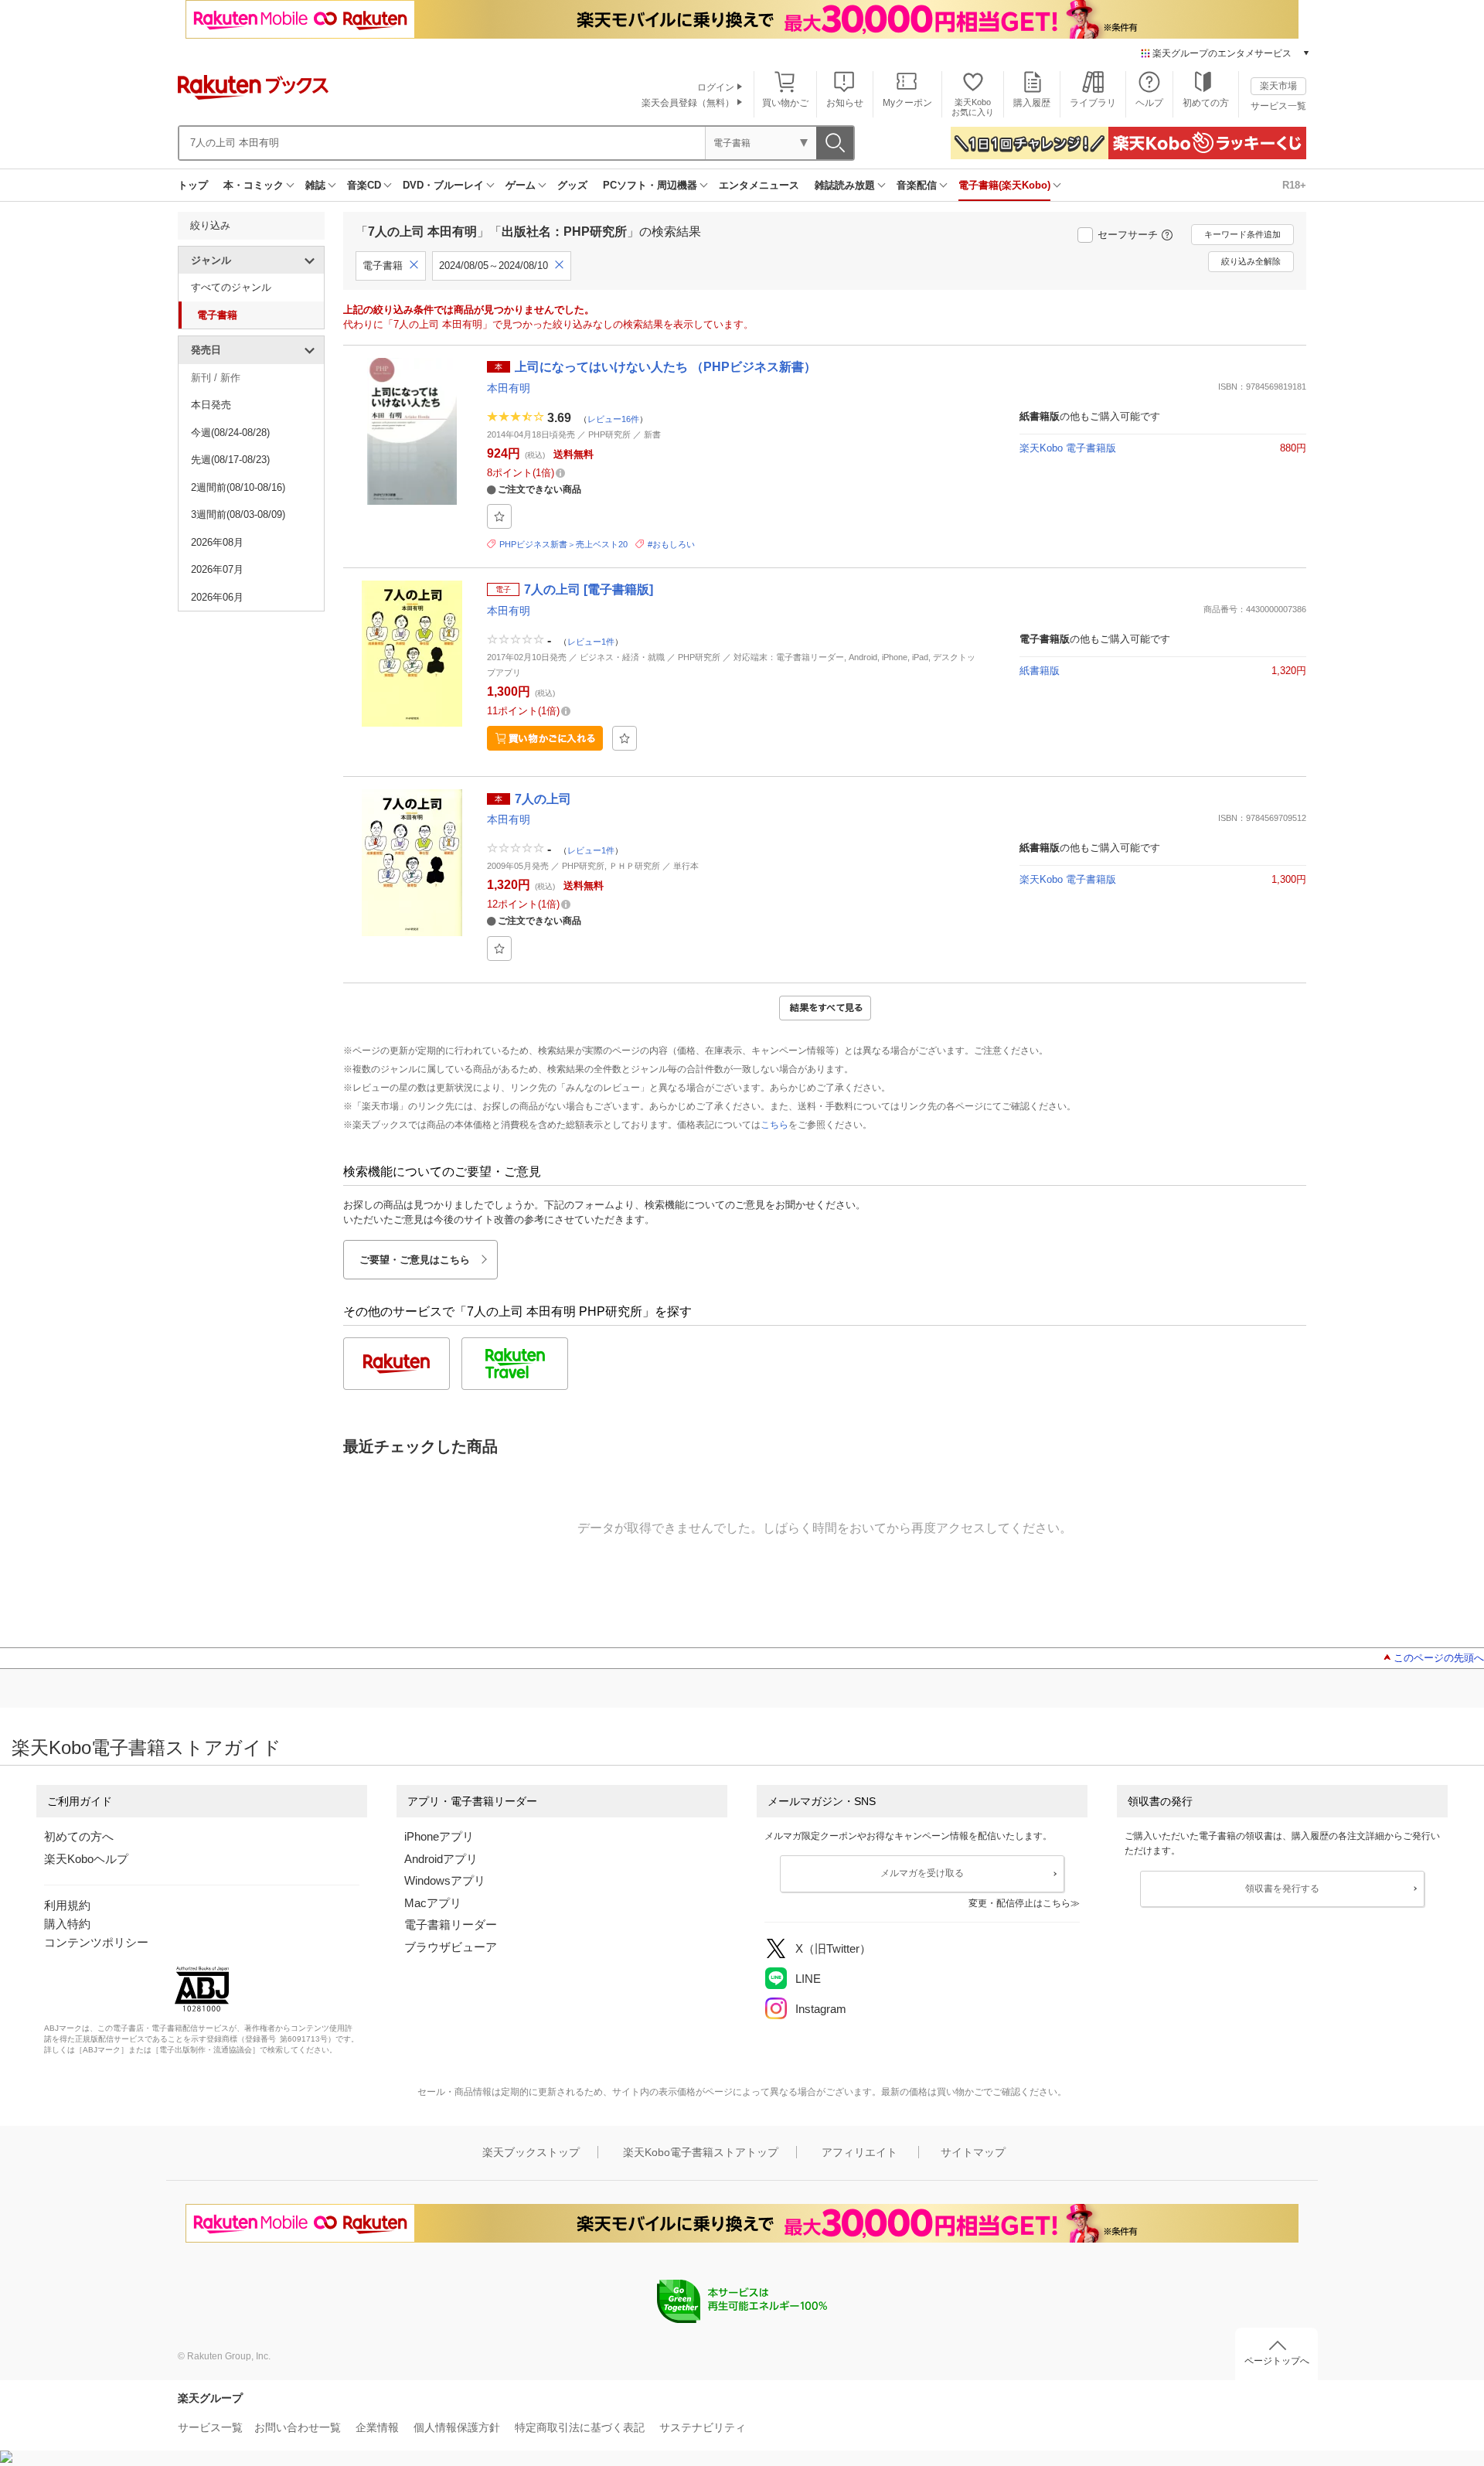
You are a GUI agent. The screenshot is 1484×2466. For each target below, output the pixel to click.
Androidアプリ (441, 1859)
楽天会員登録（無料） (688, 103)
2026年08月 (217, 542)
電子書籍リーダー (451, 1924)
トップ (193, 185)
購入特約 (67, 1924)
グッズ (572, 185)
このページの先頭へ (1439, 1658)
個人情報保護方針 (457, 2427)
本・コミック (254, 185)
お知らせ (845, 103)
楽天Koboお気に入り (973, 107)
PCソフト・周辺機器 (650, 185)
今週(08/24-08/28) (230, 433)
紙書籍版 (1040, 671)
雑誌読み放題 (845, 185)
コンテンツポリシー (96, 1942)
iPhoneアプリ (439, 1836)
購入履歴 (1032, 103)
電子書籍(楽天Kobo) (1004, 185)
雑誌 (315, 185)
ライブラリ (1093, 103)
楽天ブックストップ (531, 2152)
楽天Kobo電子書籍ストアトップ (701, 2152)
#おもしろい (671, 544)
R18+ (1294, 185)
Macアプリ (433, 1903)
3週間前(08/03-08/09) (238, 514)
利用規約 (67, 1905)
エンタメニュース (759, 185)
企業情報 (377, 2427)
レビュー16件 (613, 419)
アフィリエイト (859, 2152)
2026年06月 (217, 597)
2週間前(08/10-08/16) (238, 487)
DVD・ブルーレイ (443, 185)
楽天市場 (1278, 86)
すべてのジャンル (231, 287)
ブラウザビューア (451, 1947)
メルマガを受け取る (922, 1873)
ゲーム (521, 185)
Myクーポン (907, 103)
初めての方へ (79, 1836)
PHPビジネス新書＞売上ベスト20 (563, 544)
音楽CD (364, 185)
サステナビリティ (703, 2427)
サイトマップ (973, 2152)
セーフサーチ (1128, 235)
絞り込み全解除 (1251, 261)
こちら (774, 1125)
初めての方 (1206, 103)
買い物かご (785, 103)
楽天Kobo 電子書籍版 (1068, 448)
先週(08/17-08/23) (230, 460)
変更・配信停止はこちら (1019, 1903)
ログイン (716, 87)
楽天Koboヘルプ (86, 1859)
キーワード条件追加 (1242, 234)
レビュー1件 (591, 642)
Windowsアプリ (445, 1880)
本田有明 (509, 388)
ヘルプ (1149, 103)
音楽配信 (917, 185)
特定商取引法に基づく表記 (580, 2427)
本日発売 (211, 405)
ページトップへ (1277, 2361)
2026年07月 (217, 569)
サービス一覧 (1278, 106)
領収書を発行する (1282, 1889)
